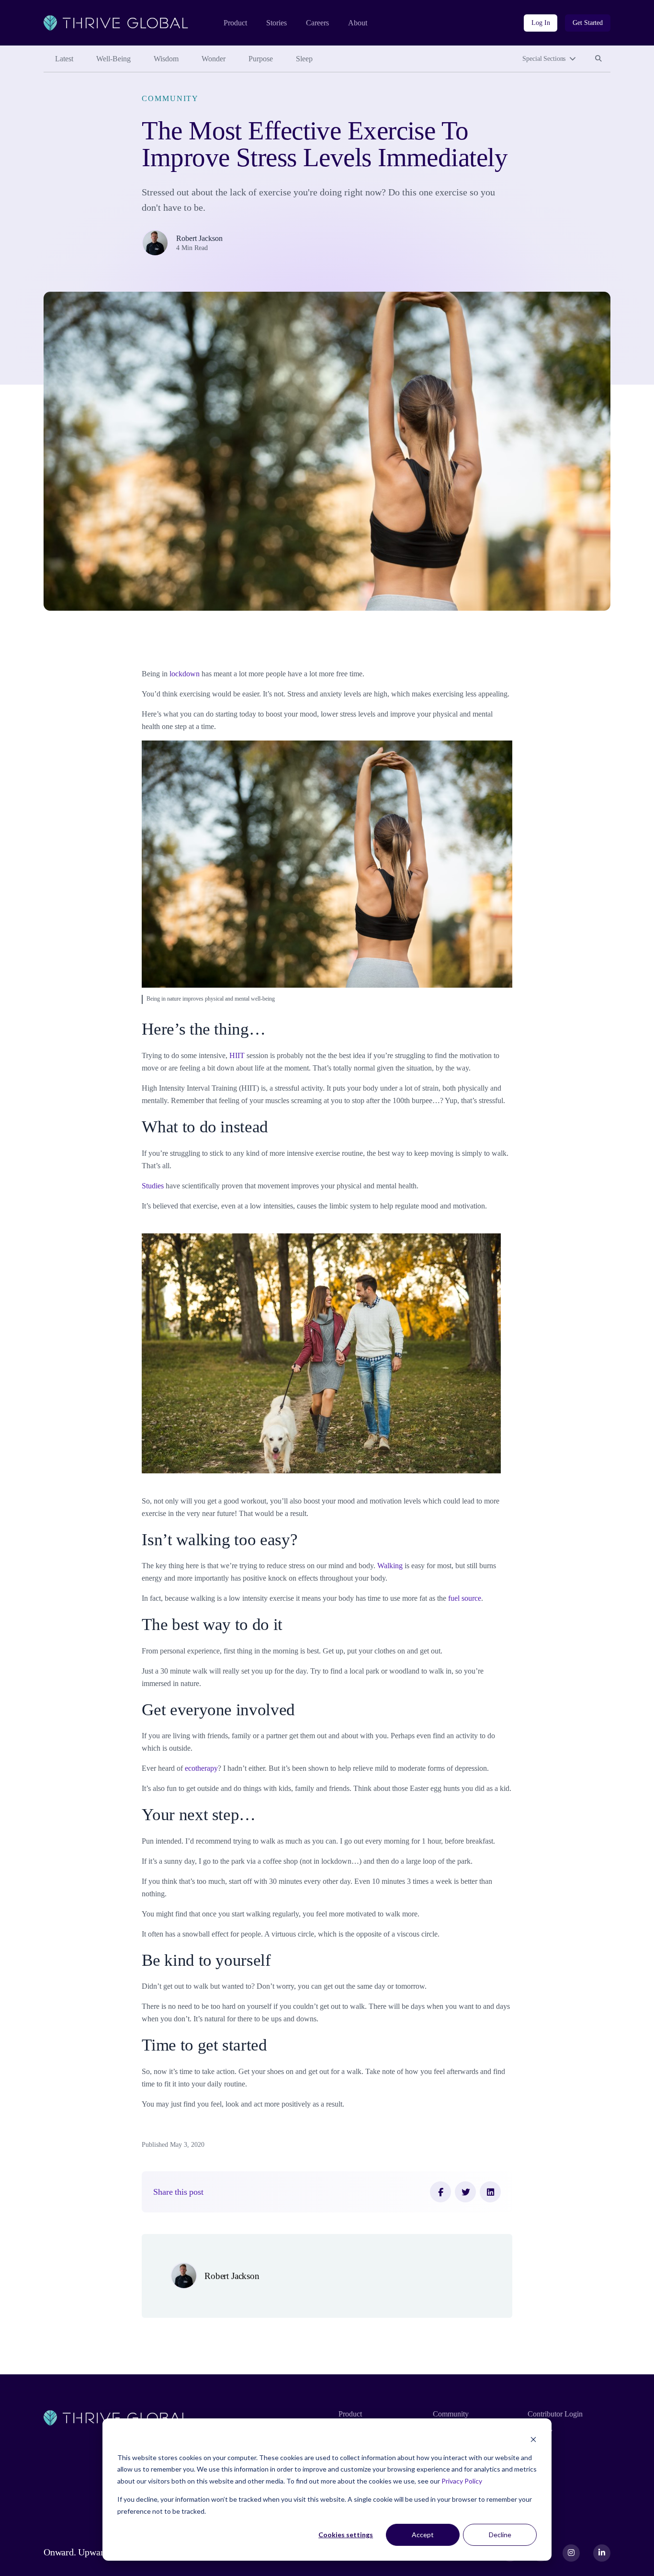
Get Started (588, 23)
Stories (276, 23)
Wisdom (166, 59)
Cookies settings (346, 2535)
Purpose (261, 59)
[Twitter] (465, 2192)
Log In (541, 23)
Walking (391, 1566)
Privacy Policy (462, 2481)
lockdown (185, 674)
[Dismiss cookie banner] (533, 2439)
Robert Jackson (199, 238)
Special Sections (544, 59)
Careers (317, 23)
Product (235, 23)
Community (170, 98)
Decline (500, 2535)
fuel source (465, 1598)
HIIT (237, 1055)
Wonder (214, 59)
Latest (64, 59)
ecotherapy (201, 1768)
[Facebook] (440, 2192)
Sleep (304, 59)
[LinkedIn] (490, 2192)
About (358, 23)
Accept (423, 2535)
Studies (153, 1186)
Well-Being (113, 59)
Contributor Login (555, 2414)
